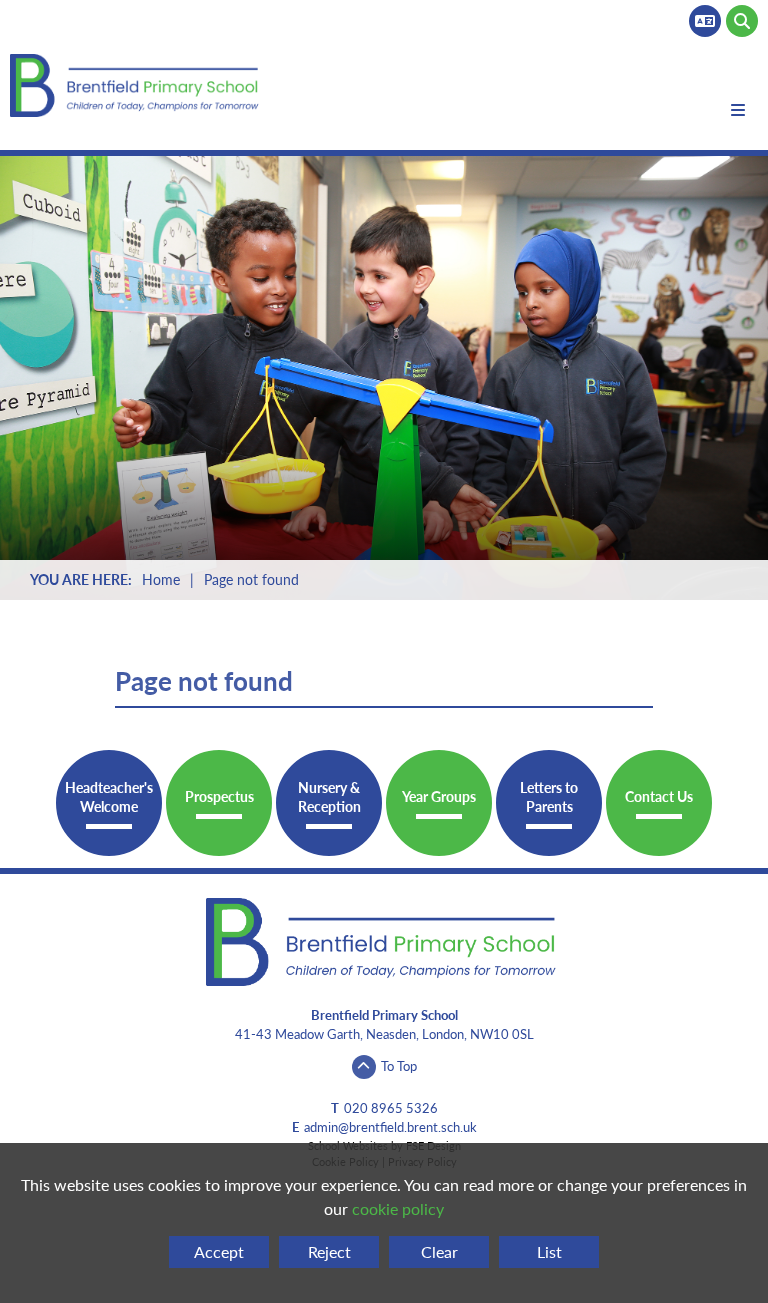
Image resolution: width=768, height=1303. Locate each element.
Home (161, 579)
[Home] (136, 85)
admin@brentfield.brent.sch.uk (390, 1127)
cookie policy (398, 1208)
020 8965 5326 (391, 1108)
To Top (399, 1065)
